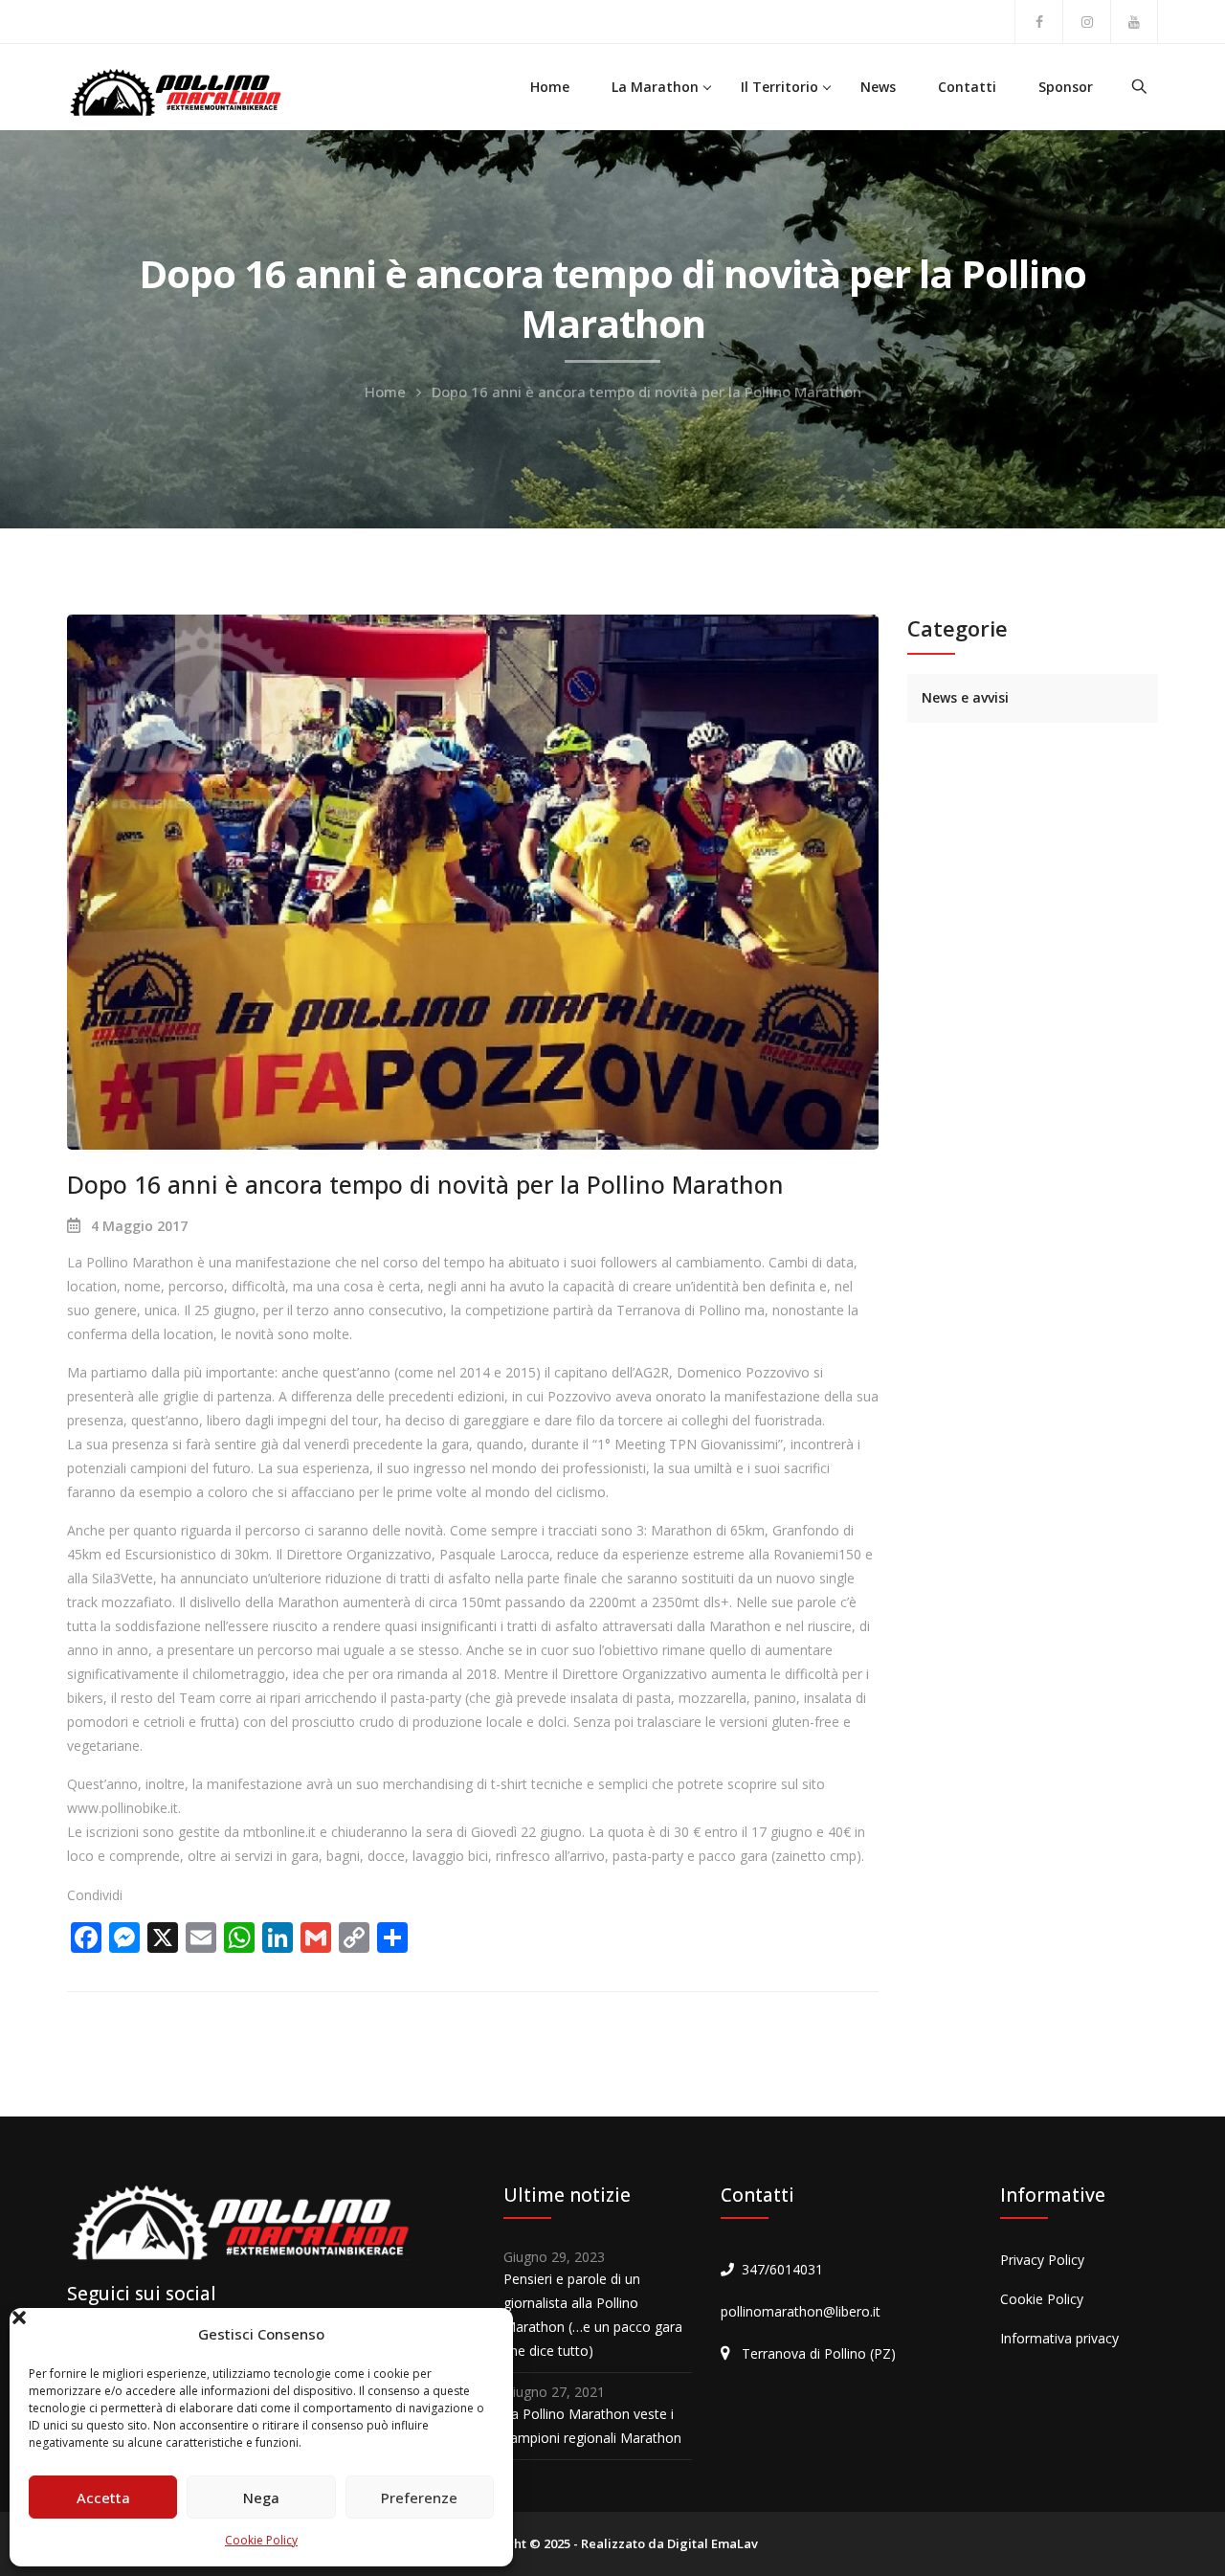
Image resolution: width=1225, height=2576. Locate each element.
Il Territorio (780, 87)
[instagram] (1087, 22)
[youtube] (1134, 22)
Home (550, 87)
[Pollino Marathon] (175, 91)
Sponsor (1066, 87)
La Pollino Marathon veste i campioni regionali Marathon (592, 2426)
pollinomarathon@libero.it (801, 2311)
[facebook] (1039, 22)
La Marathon (655, 87)
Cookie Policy (261, 2540)
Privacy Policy (1042, 2260)
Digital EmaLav (713, 2543)
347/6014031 (782, 2269)
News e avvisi (965, 697)
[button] (484, 2335)
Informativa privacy (1059, 2338)
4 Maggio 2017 (139, 1226)
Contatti (967, 87)
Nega (261, 2498)
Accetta (103, 2498)
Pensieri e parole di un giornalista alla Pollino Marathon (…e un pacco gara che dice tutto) (593, 2315)
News (878, 87)
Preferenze (419, 2498)
